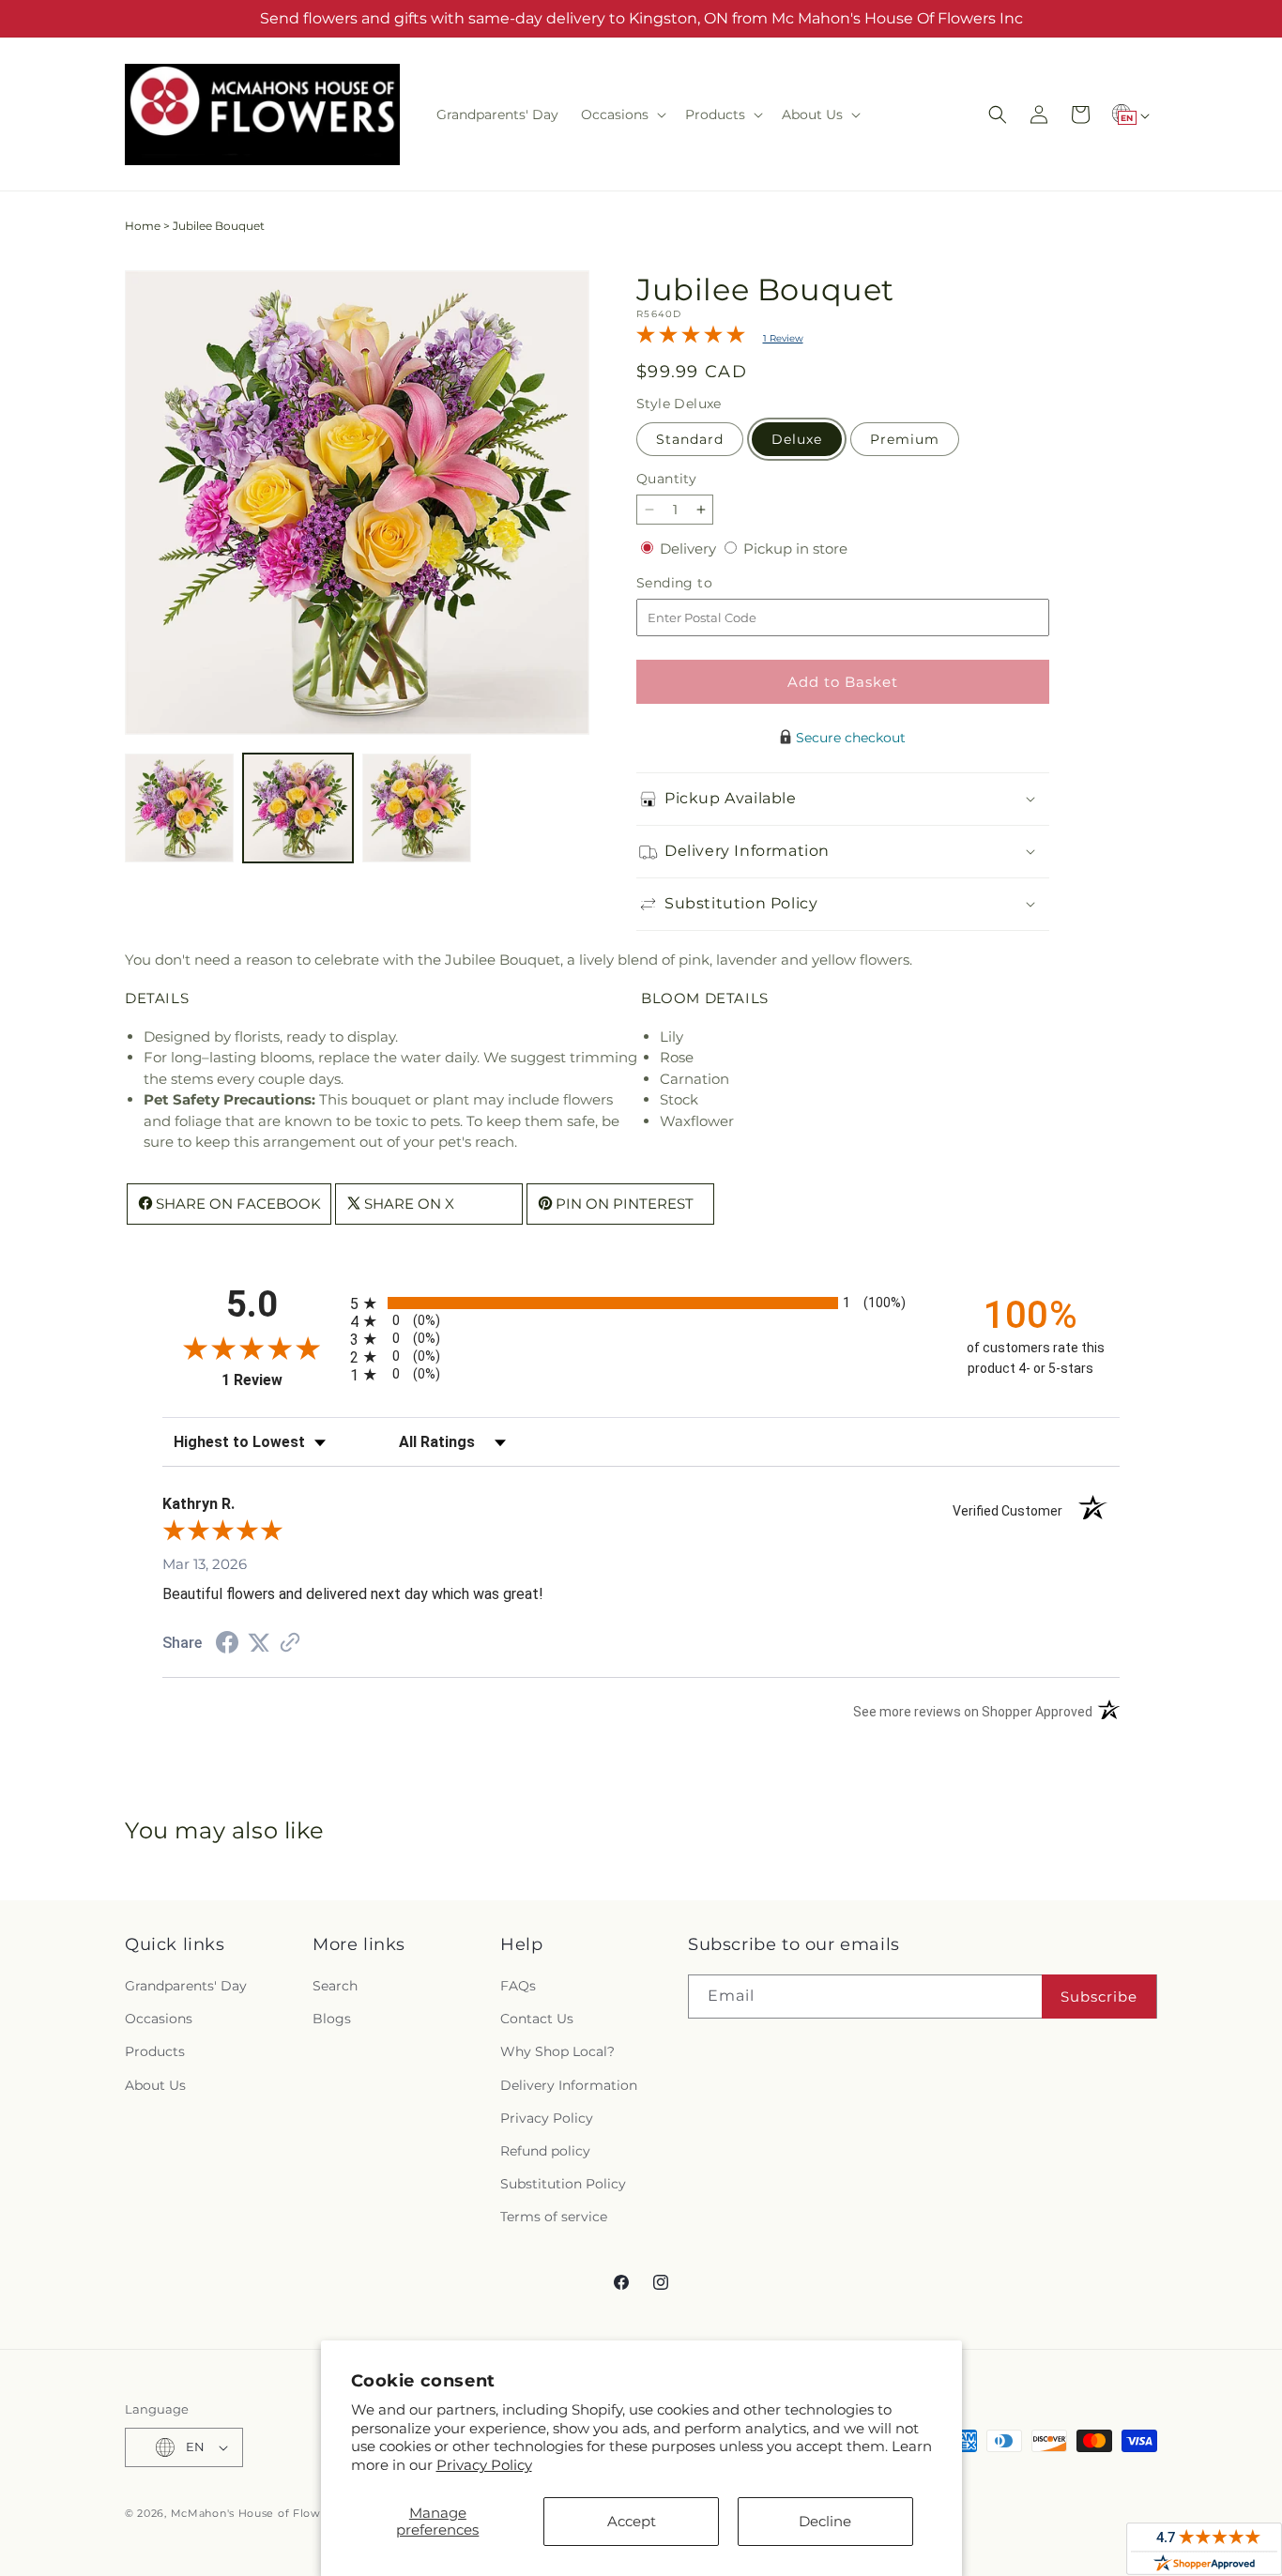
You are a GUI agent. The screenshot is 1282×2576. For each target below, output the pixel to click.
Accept (632, 2521)
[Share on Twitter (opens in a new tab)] (259, 1643)
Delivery (690, 549)
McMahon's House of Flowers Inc (265, 2513)
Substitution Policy (563, 2184)
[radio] (641, 1303)
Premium (905, 439)
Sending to (702, 583)
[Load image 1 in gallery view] (179, 808)
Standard (690, 439)
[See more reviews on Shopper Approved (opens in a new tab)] (290, 1644)
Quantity (666, 479)
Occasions (159, 2019)
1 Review (783, 338)
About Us (155, 2085)
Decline (825, 2521)
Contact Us (537, 2019)
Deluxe (797, 439)
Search (335, 1986)
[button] (622, 114)
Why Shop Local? (557, 2052)
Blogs (332, 2019)
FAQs (518, 1986)
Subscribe (1099, 1997)
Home (143, 226)
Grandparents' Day (186, 1986)
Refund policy (545, 2151)
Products (155, 2052)
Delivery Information (569, 2085)
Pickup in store (795, 549)
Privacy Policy (484, 2465)
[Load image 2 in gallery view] (298, 808)
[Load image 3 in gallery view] (417, 808)
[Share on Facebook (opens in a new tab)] (227, 1645)
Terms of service (554, 2218)
